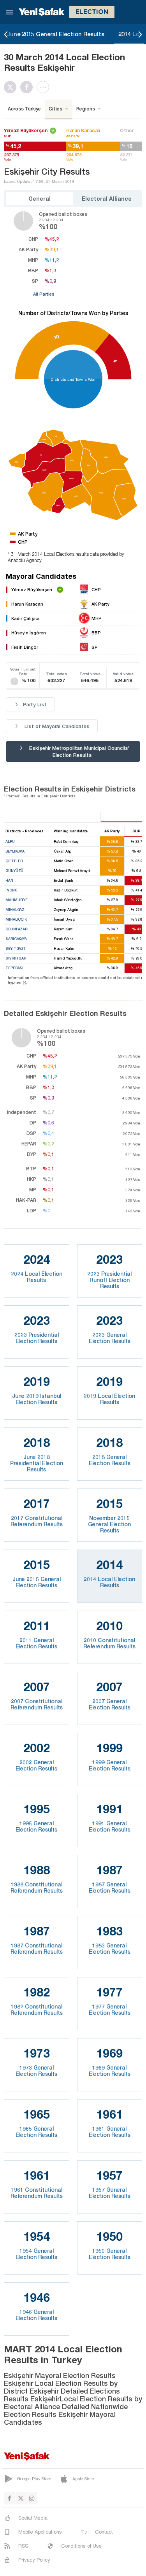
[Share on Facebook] (28, 87)
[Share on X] (12, 87)
